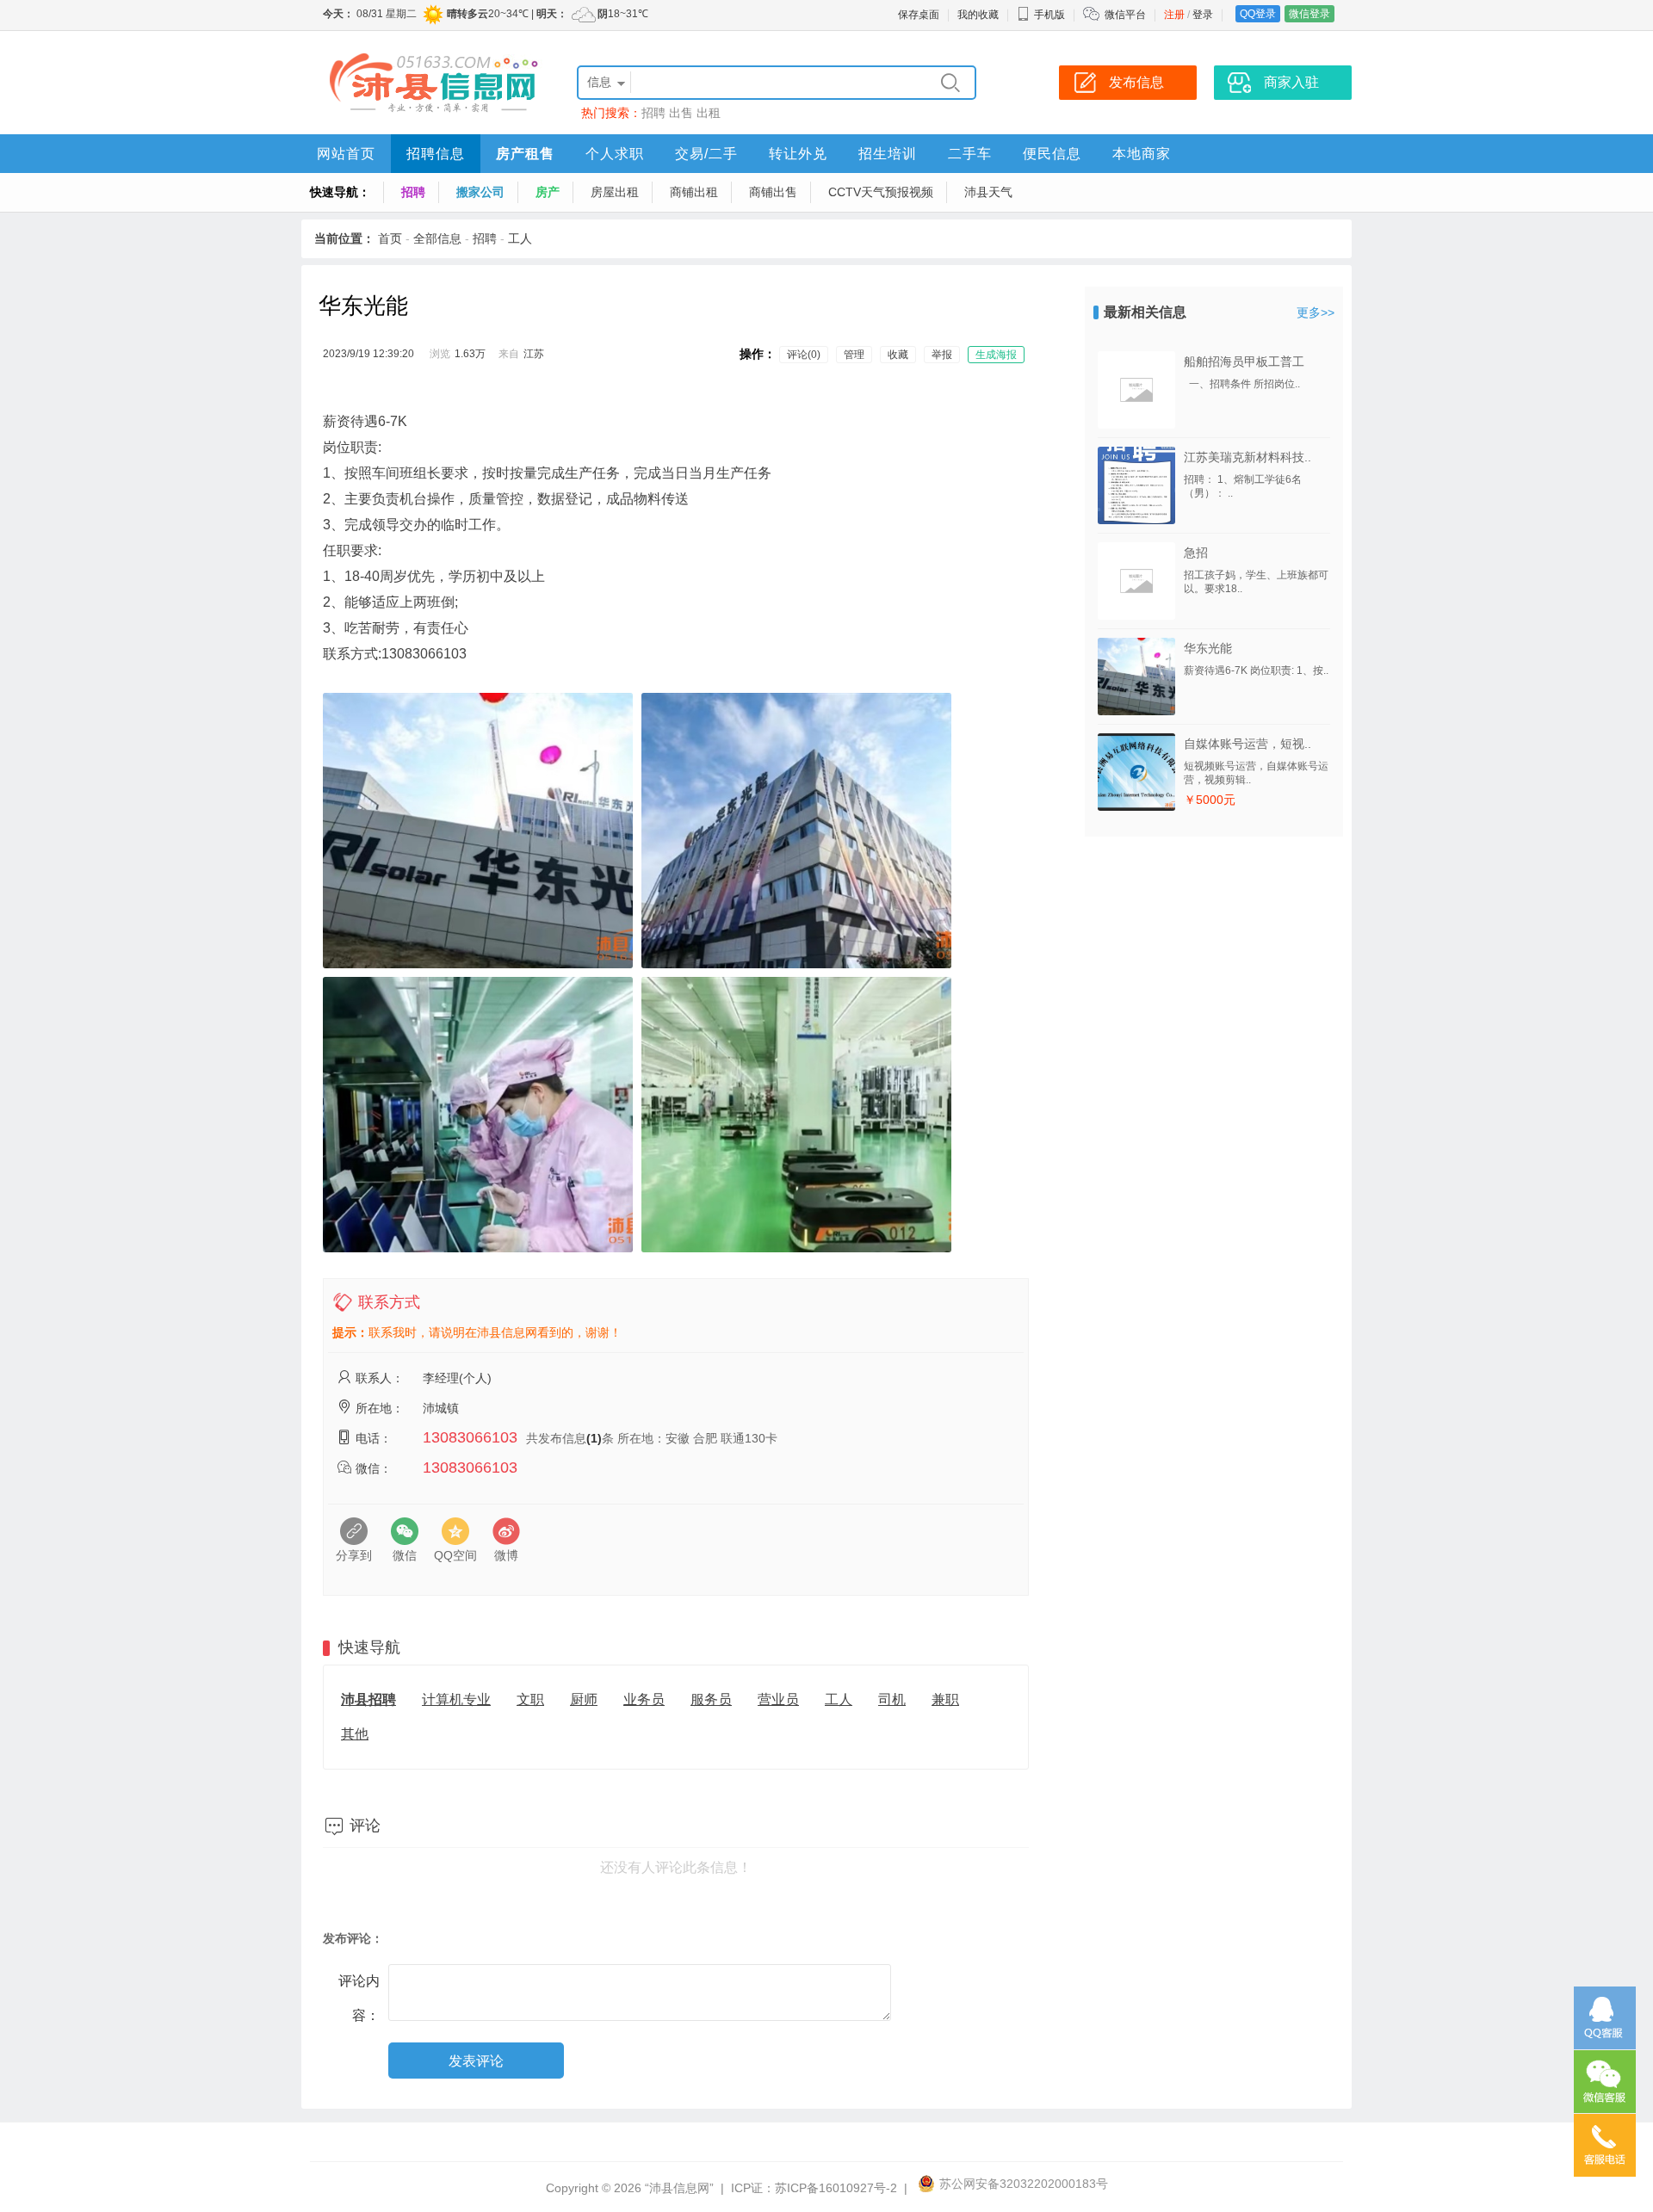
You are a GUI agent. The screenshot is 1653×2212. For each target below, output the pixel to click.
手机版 (1049, 15)
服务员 (711, 1699)
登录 (1203, 15)
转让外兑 (798, 154)
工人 (520, 238)
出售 (681, 113)
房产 (548, 192)
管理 (854, 355)
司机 (892, 1699)
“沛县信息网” (679, 2188)
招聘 (653, 113)
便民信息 (1052, 154)
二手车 (970, 154)
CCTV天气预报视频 (881, 192)
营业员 (778, 1699)
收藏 (898, 355)
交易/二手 (706, 154)
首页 (390, 238)
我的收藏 (978, 15)
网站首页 (346, 154)
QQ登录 (1258, 14)
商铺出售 (773, 192)
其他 (355, 1734)
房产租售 (525, 154)
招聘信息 (436, 154)
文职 (530, 1699)
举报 (942, 355)
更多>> (1316, 312)
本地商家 (1142, 154)
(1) (594, 1438)
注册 (1174, 15)
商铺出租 (694, 192)
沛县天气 (988, 192)
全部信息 (437, 238)
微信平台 (1125, 15)
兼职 (945, 1699)
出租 (709, 113)
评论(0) (804, 355)
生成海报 (996, 355)
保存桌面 (919, 15)
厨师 (584, 1699)
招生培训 (888, 154)
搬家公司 (480, 192)
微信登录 (1309, 14)
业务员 (644, 1699)
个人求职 (615, 154)
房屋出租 (615, 192)
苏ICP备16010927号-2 (836, 2188)
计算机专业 (456, 1699)
